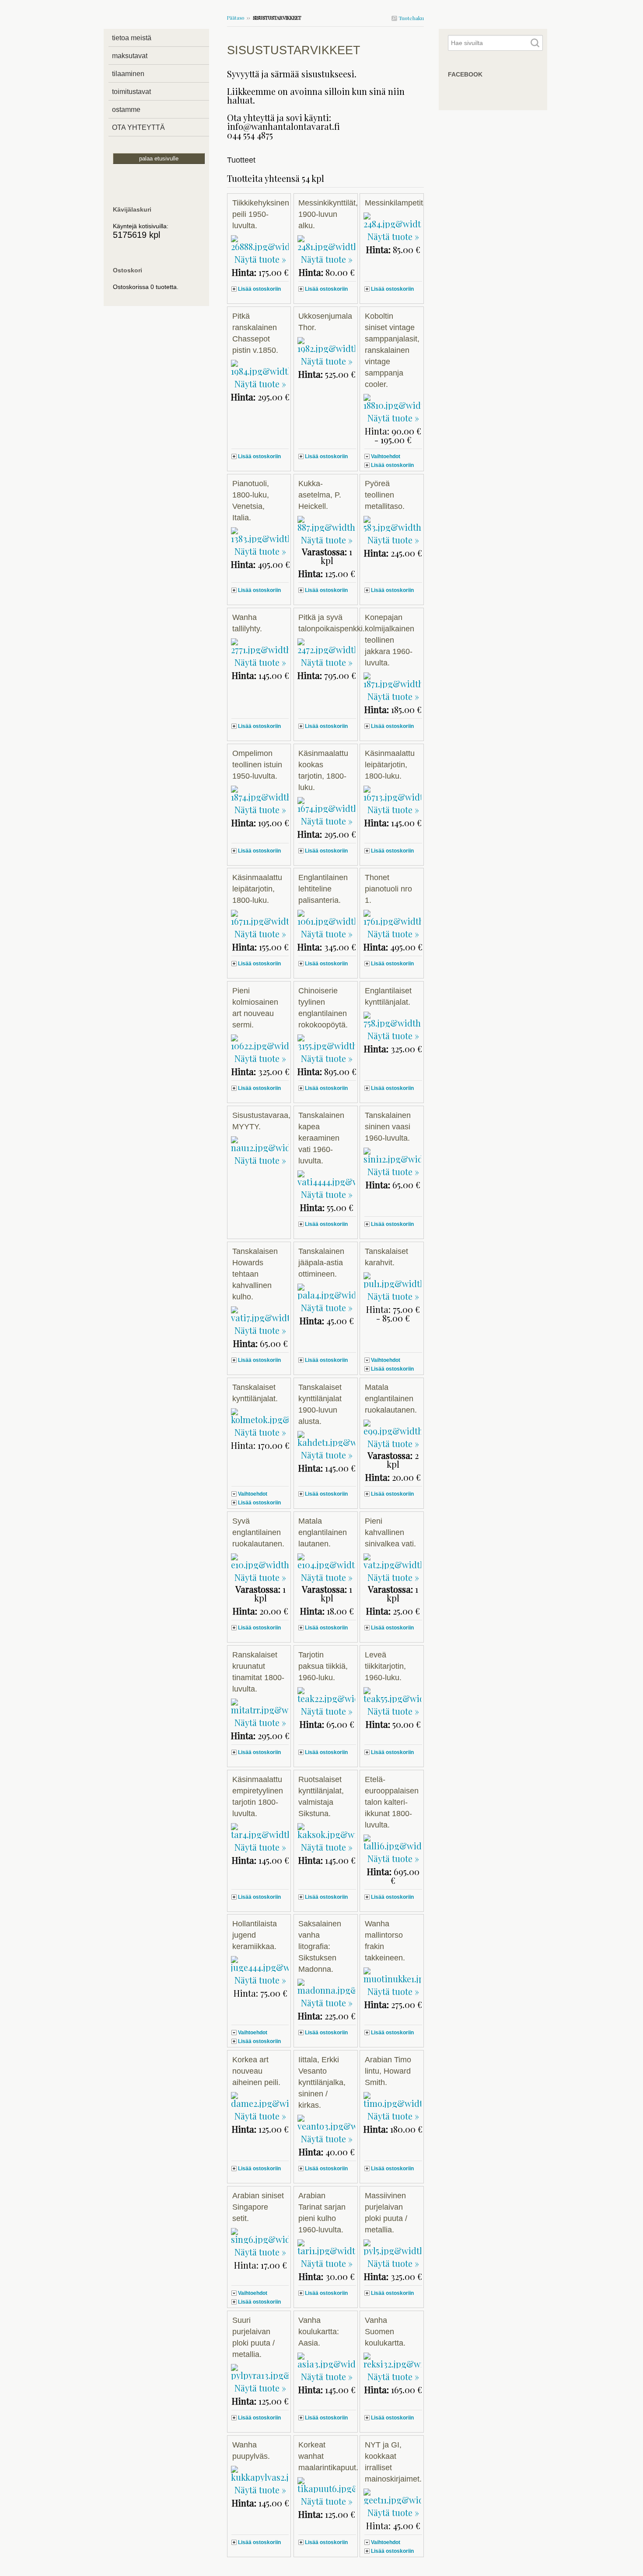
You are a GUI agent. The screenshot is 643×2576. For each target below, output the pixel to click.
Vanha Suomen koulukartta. (385, 2332)
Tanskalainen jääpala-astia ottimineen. (321, 1263)
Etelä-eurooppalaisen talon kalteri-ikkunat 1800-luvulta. (392, 1802)
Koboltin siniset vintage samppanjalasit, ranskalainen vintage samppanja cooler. (392, 350)
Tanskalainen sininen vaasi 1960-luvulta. (388, 1127)
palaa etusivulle (159, 158)
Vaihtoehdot (386, 456)
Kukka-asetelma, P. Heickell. (320, 495)
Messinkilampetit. (395, 203)
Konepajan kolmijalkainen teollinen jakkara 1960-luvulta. (390, 640)
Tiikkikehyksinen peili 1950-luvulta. (261, 214)
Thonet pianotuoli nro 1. (388, 889)
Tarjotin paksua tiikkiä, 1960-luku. (323, 1666)
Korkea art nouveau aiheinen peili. (256, 2071)
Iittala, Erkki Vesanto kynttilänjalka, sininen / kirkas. (322, 2082)
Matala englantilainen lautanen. (323, 1532)
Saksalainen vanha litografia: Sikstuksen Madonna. (320, 1946)
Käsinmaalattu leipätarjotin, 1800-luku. (390, 765)
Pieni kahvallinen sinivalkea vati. (390, 1532)
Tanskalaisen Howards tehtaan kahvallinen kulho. (255, 1274)
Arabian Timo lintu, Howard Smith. (388, 2071)
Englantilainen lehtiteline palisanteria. (323, 889)
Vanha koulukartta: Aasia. (319, 2332)
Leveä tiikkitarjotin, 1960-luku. (385, 1666)
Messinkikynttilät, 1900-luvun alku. (328, 214)
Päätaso (236, 18)
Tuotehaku (411, 18)
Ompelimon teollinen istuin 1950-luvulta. (257, 765)
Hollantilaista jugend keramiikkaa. (255, 1935)
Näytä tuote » (260, 259)
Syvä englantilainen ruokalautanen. (258, 1532)
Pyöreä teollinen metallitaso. (385, 495)
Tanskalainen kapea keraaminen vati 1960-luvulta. (321, 1138)
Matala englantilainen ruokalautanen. (391, 1399)
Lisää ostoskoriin (259, 289)
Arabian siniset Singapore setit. (258, 2207)
